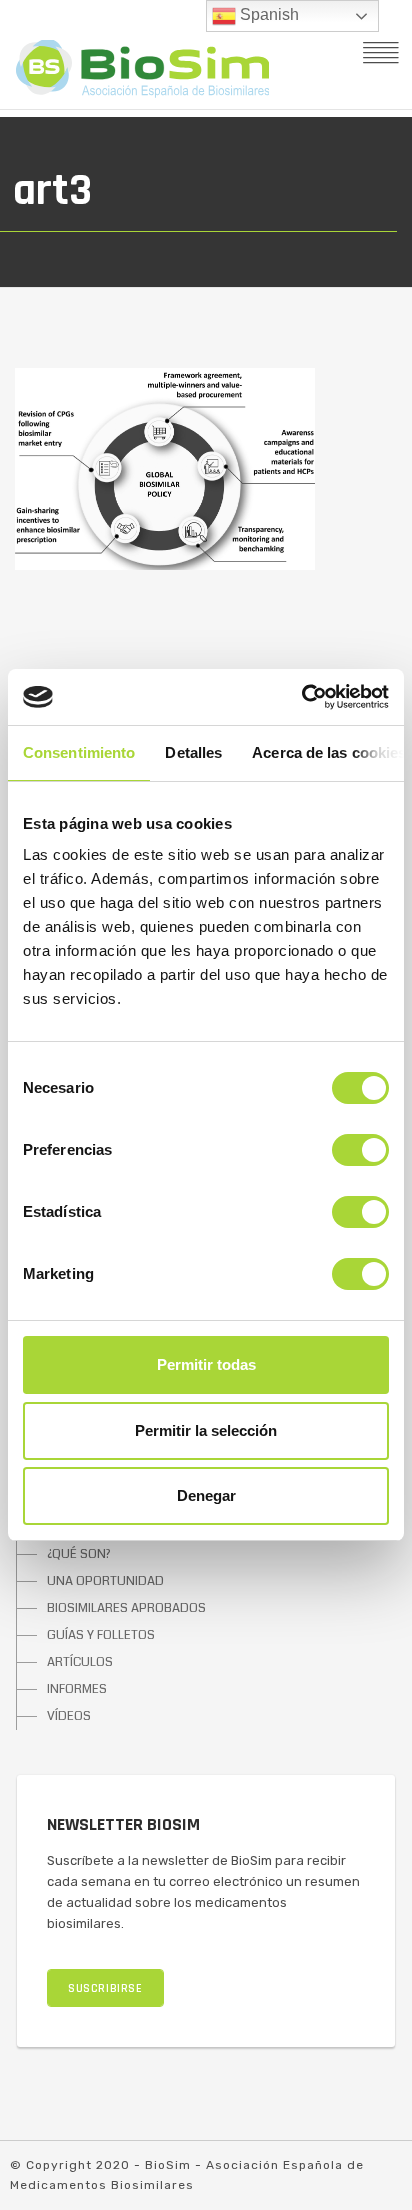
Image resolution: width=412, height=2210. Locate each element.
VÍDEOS (69, 1716)
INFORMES (77, 1689)
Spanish (267, 14)
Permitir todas (206, 1364)
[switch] (360, 1150)
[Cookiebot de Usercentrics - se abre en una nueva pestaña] (301, 697)
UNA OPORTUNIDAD (105, 1581)
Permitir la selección (206, 1430)
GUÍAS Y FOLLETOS (101, 1635)
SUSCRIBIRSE (105, 1988)
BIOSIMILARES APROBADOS (126, 1608)
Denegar (206, 1495)
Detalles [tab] (193, 752)
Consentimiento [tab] (79, 752)
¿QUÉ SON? (79, 1554)
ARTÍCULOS (80, 1662)
